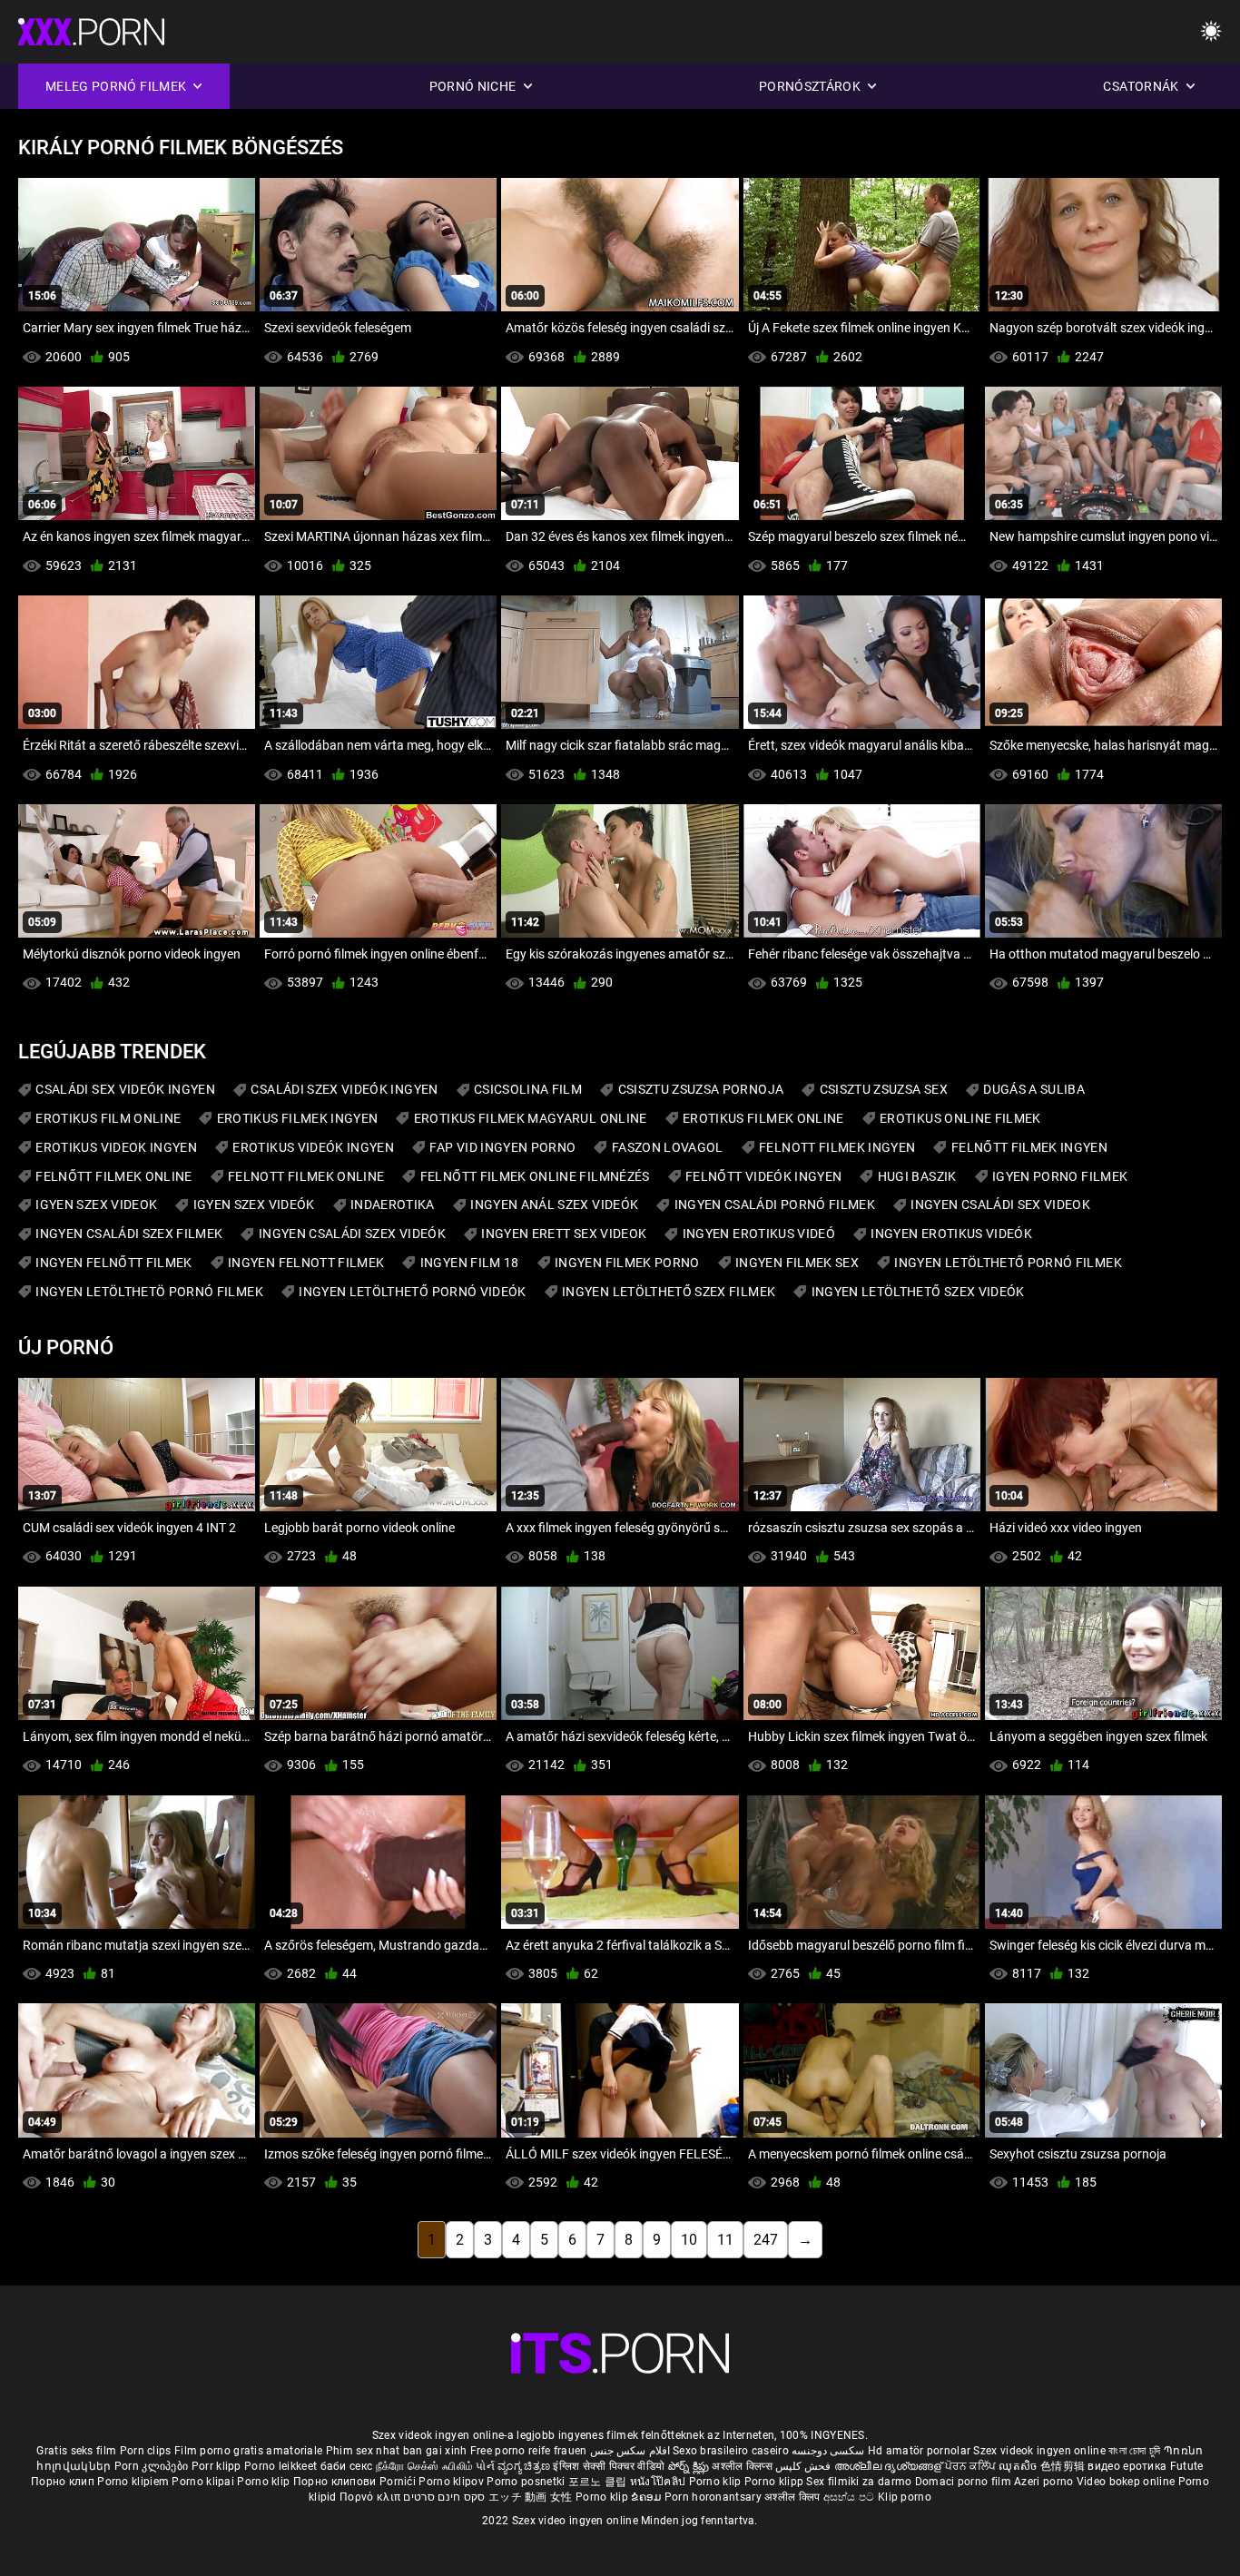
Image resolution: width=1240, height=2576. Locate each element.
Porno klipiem (134, 2482)
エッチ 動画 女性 (531, 2497)
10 (689, 2240)
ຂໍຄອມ (648, 2497)
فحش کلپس (805, 2466)
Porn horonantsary (714, 2497)
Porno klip (265, 2482)
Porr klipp (218, 2466)
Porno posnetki (527, 2482)
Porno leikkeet (282, 2466)
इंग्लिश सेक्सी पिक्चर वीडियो (609, 2466)
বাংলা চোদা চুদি (1134, 2451)
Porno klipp (776, 2482)
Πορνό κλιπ (371, 2497)
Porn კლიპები (153, 2466)
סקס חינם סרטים (444, 2497)
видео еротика (1127, 2466)
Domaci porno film (963, 2482)
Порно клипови (336, 2482)
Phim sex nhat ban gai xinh (397, 2451)
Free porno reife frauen (529, 2451)
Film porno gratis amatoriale (248, 2451)
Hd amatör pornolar (919, 2451)
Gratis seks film (76, 2451)
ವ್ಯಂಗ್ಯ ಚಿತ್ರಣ (525, 2466)
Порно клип (64, 2482)
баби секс (347, 2466)
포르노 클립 (599, 2482)
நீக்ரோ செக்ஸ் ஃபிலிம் (425, 2466)
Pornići (399, 2482)
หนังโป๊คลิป (659, 2482)
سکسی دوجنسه (828, 2451)
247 (766, 2240)
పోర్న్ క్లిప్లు (690, 2466)
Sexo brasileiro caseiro (731, 2451)
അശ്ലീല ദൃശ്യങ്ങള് (890, 2466)
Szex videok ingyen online (1039, 2451)
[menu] (1211, 32)
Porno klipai (204, 2482)
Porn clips (147, 2451)
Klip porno (905, 2497)
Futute (1187, 2466)
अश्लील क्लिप (793, 2497)
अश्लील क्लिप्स (743, 2466)
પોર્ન (485, 2466)
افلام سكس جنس (630, 2451)
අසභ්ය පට (851, 2497)
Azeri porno (1045, 2482)
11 (725, 2240)
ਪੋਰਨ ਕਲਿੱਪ (972, 2466)
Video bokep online (1126, 2482)
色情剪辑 (1064, 2466)
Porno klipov (453, 2482)
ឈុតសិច (1019, 2466)
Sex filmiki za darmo (859, 2482)
